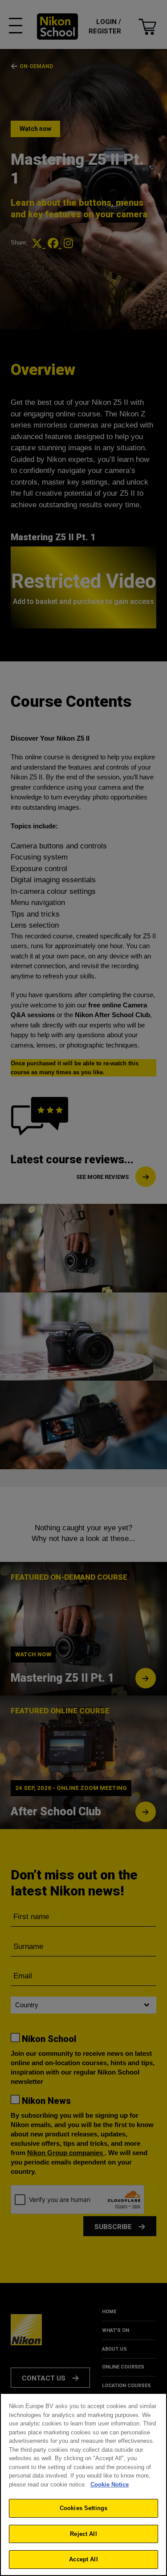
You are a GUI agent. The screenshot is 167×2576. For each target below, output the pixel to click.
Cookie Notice (110, 2484)
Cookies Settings (83, 2508)
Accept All (83, 2559)
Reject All (83, 2534)
